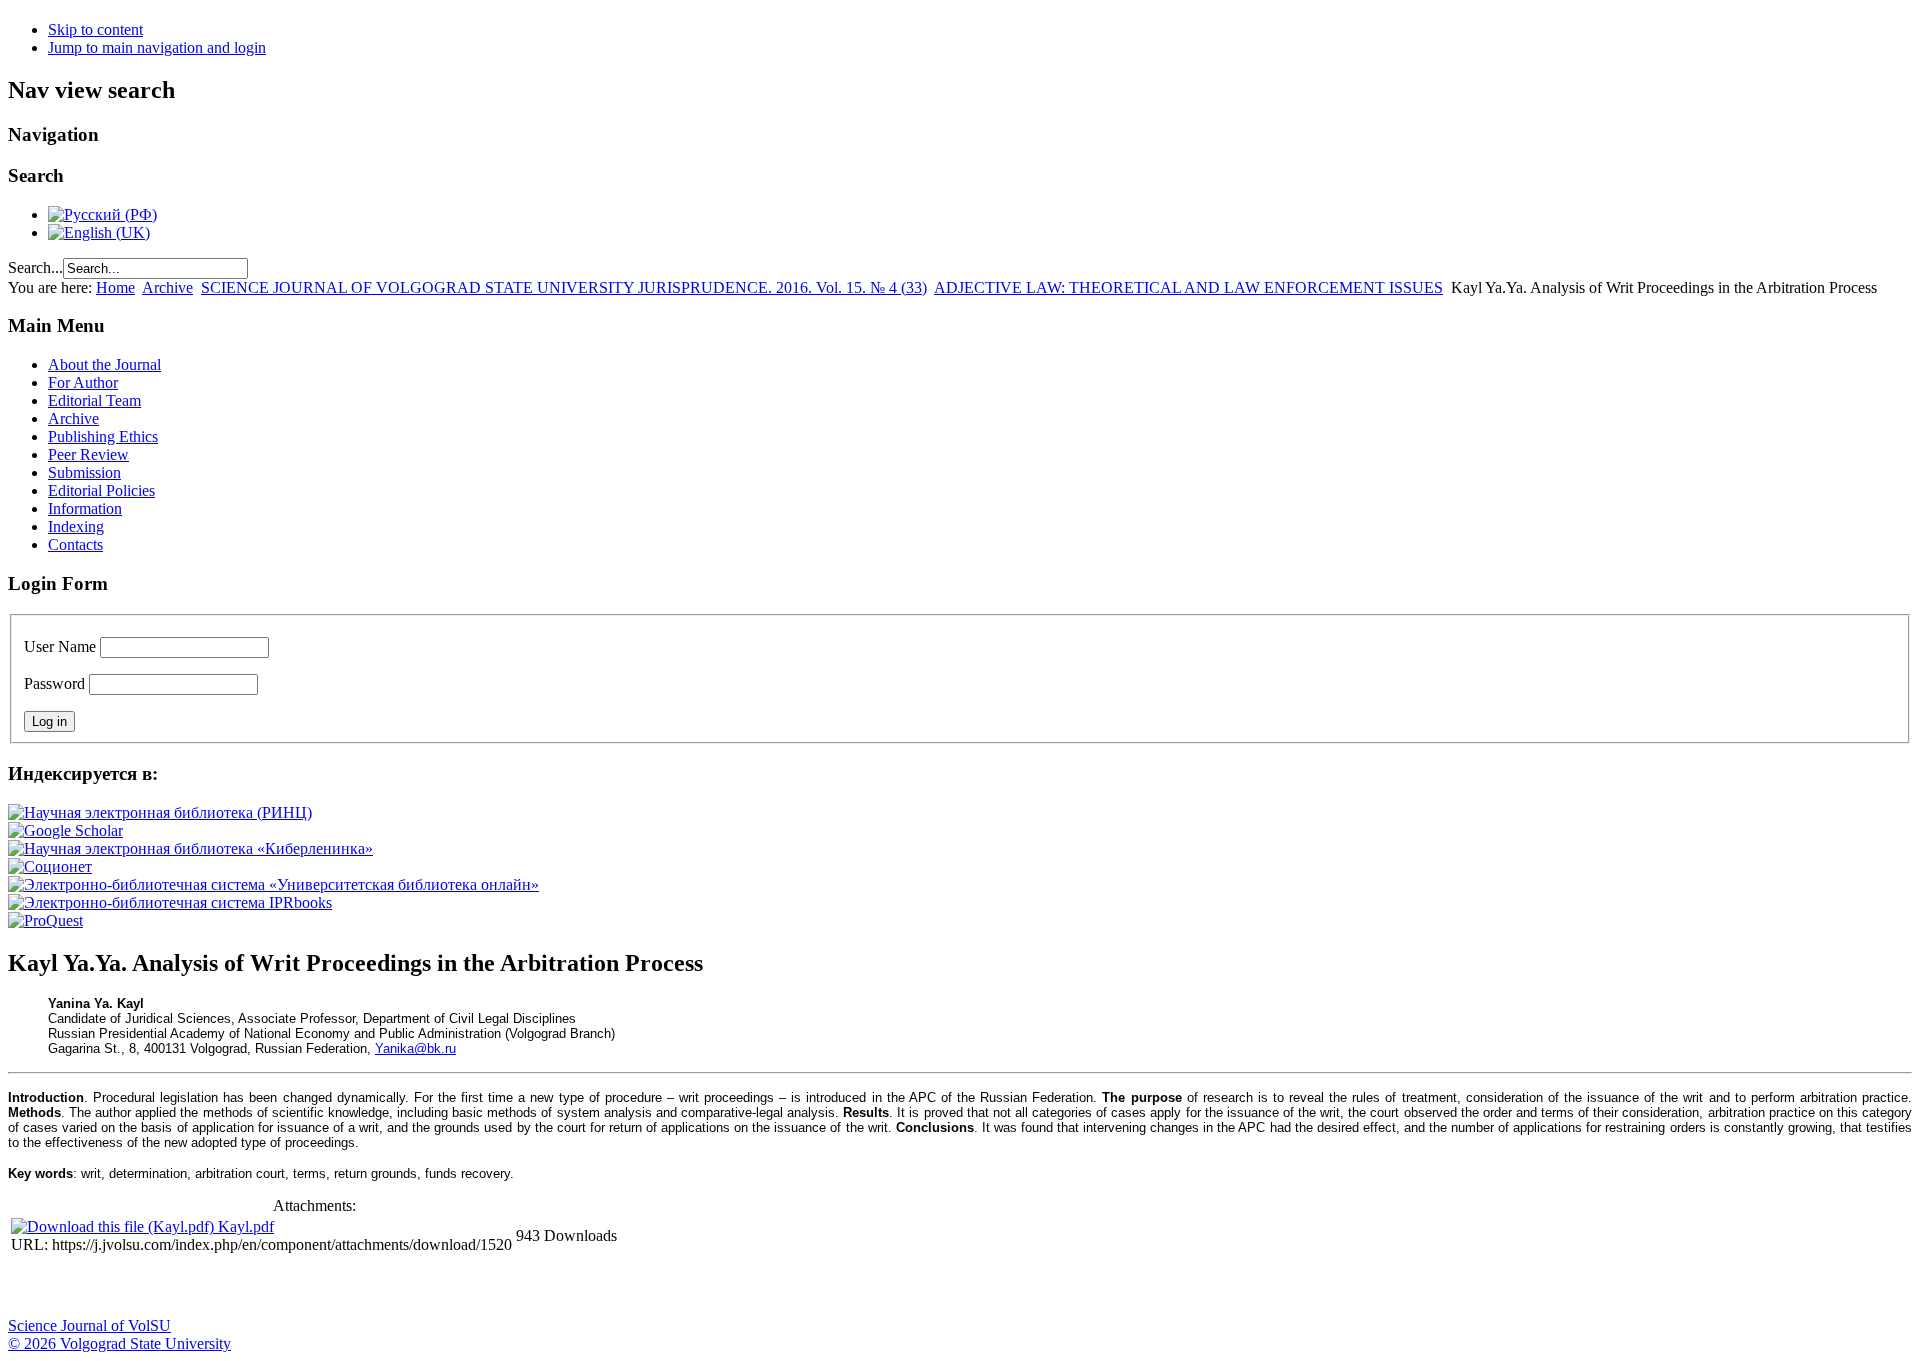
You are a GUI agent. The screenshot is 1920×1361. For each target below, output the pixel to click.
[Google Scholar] (65, 830)
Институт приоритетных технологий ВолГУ (283, 1287)
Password (54, 683)
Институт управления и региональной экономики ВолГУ (383, 1287)
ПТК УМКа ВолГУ (133, 1287)
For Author (83, 382)
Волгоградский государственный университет (33, 1287)
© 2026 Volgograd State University (119, 1343)
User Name (60, 646)
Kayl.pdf (246, 1226)
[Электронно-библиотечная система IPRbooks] (170, 902)
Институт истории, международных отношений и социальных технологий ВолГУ (583, 1287)
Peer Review (88, 454)
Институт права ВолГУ (533, 1287)
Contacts (75, 544)
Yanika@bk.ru (415, 1048)
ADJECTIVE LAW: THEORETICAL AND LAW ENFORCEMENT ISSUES (1188, 287)
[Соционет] (50, 866)
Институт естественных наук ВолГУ (333, 1287)
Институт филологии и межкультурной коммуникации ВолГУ (483, 1287)
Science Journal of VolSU (89, 1325)
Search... (35, 267)
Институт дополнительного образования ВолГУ (633, 1287)
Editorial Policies (101, 490)
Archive (167, 287)
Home (115, 287)
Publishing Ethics (103, 436)
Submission (84, 472)
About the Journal (104, 364)
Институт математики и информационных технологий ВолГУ (183, 1287)
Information (85, 508)
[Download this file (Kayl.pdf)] (114, 1226)
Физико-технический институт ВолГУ (233, 1287)
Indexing (76, 526)
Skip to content (95, 29)
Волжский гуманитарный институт (83, 1287)
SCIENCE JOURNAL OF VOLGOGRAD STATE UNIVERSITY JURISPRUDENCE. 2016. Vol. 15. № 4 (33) (564, 287)
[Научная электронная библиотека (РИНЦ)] (160, 812)
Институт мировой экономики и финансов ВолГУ (433, 1287)
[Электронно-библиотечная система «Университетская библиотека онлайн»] (273, 884)
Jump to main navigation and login (157, 47)
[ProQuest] (45, 920)
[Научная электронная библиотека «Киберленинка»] (190, 848)
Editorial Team (94, 400)
